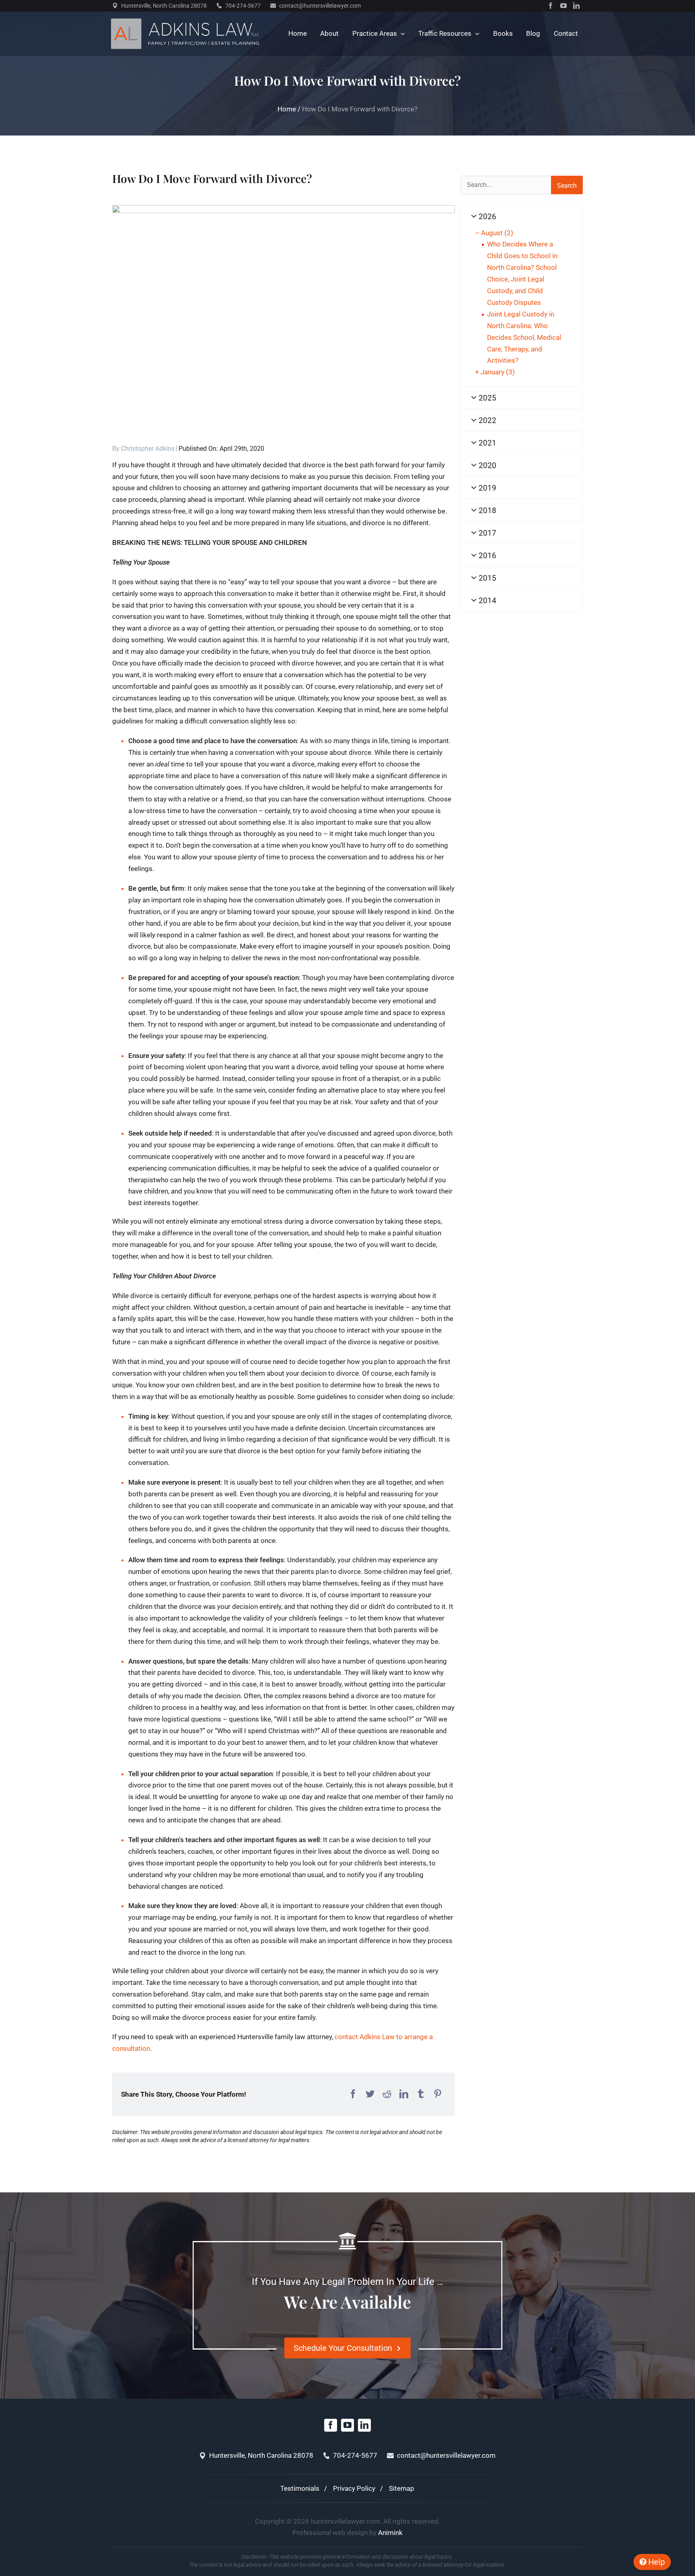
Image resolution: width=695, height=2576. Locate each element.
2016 (486, 556)
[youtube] (563, 6)
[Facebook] (353, 2094)
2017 (486, 533)
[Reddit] (387, 2094)
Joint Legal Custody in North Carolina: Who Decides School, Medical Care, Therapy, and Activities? (524, 337)
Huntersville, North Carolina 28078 (164, 6)
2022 (486, 420)
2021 (486, 443)
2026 (486, 217)
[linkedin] (576, 6)
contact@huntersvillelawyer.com (320, 6)
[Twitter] (370, 2094)
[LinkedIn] (404, 2094)
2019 (486, 488)
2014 (486, 601)
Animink (390, 2533)
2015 (486, 578)
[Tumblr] (421, 2094)
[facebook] (551, 6)
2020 (486, 465)
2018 (486, 510)
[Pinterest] (438, 2094)
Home (287, 109)
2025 (486, 398)
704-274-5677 (243, 6)
